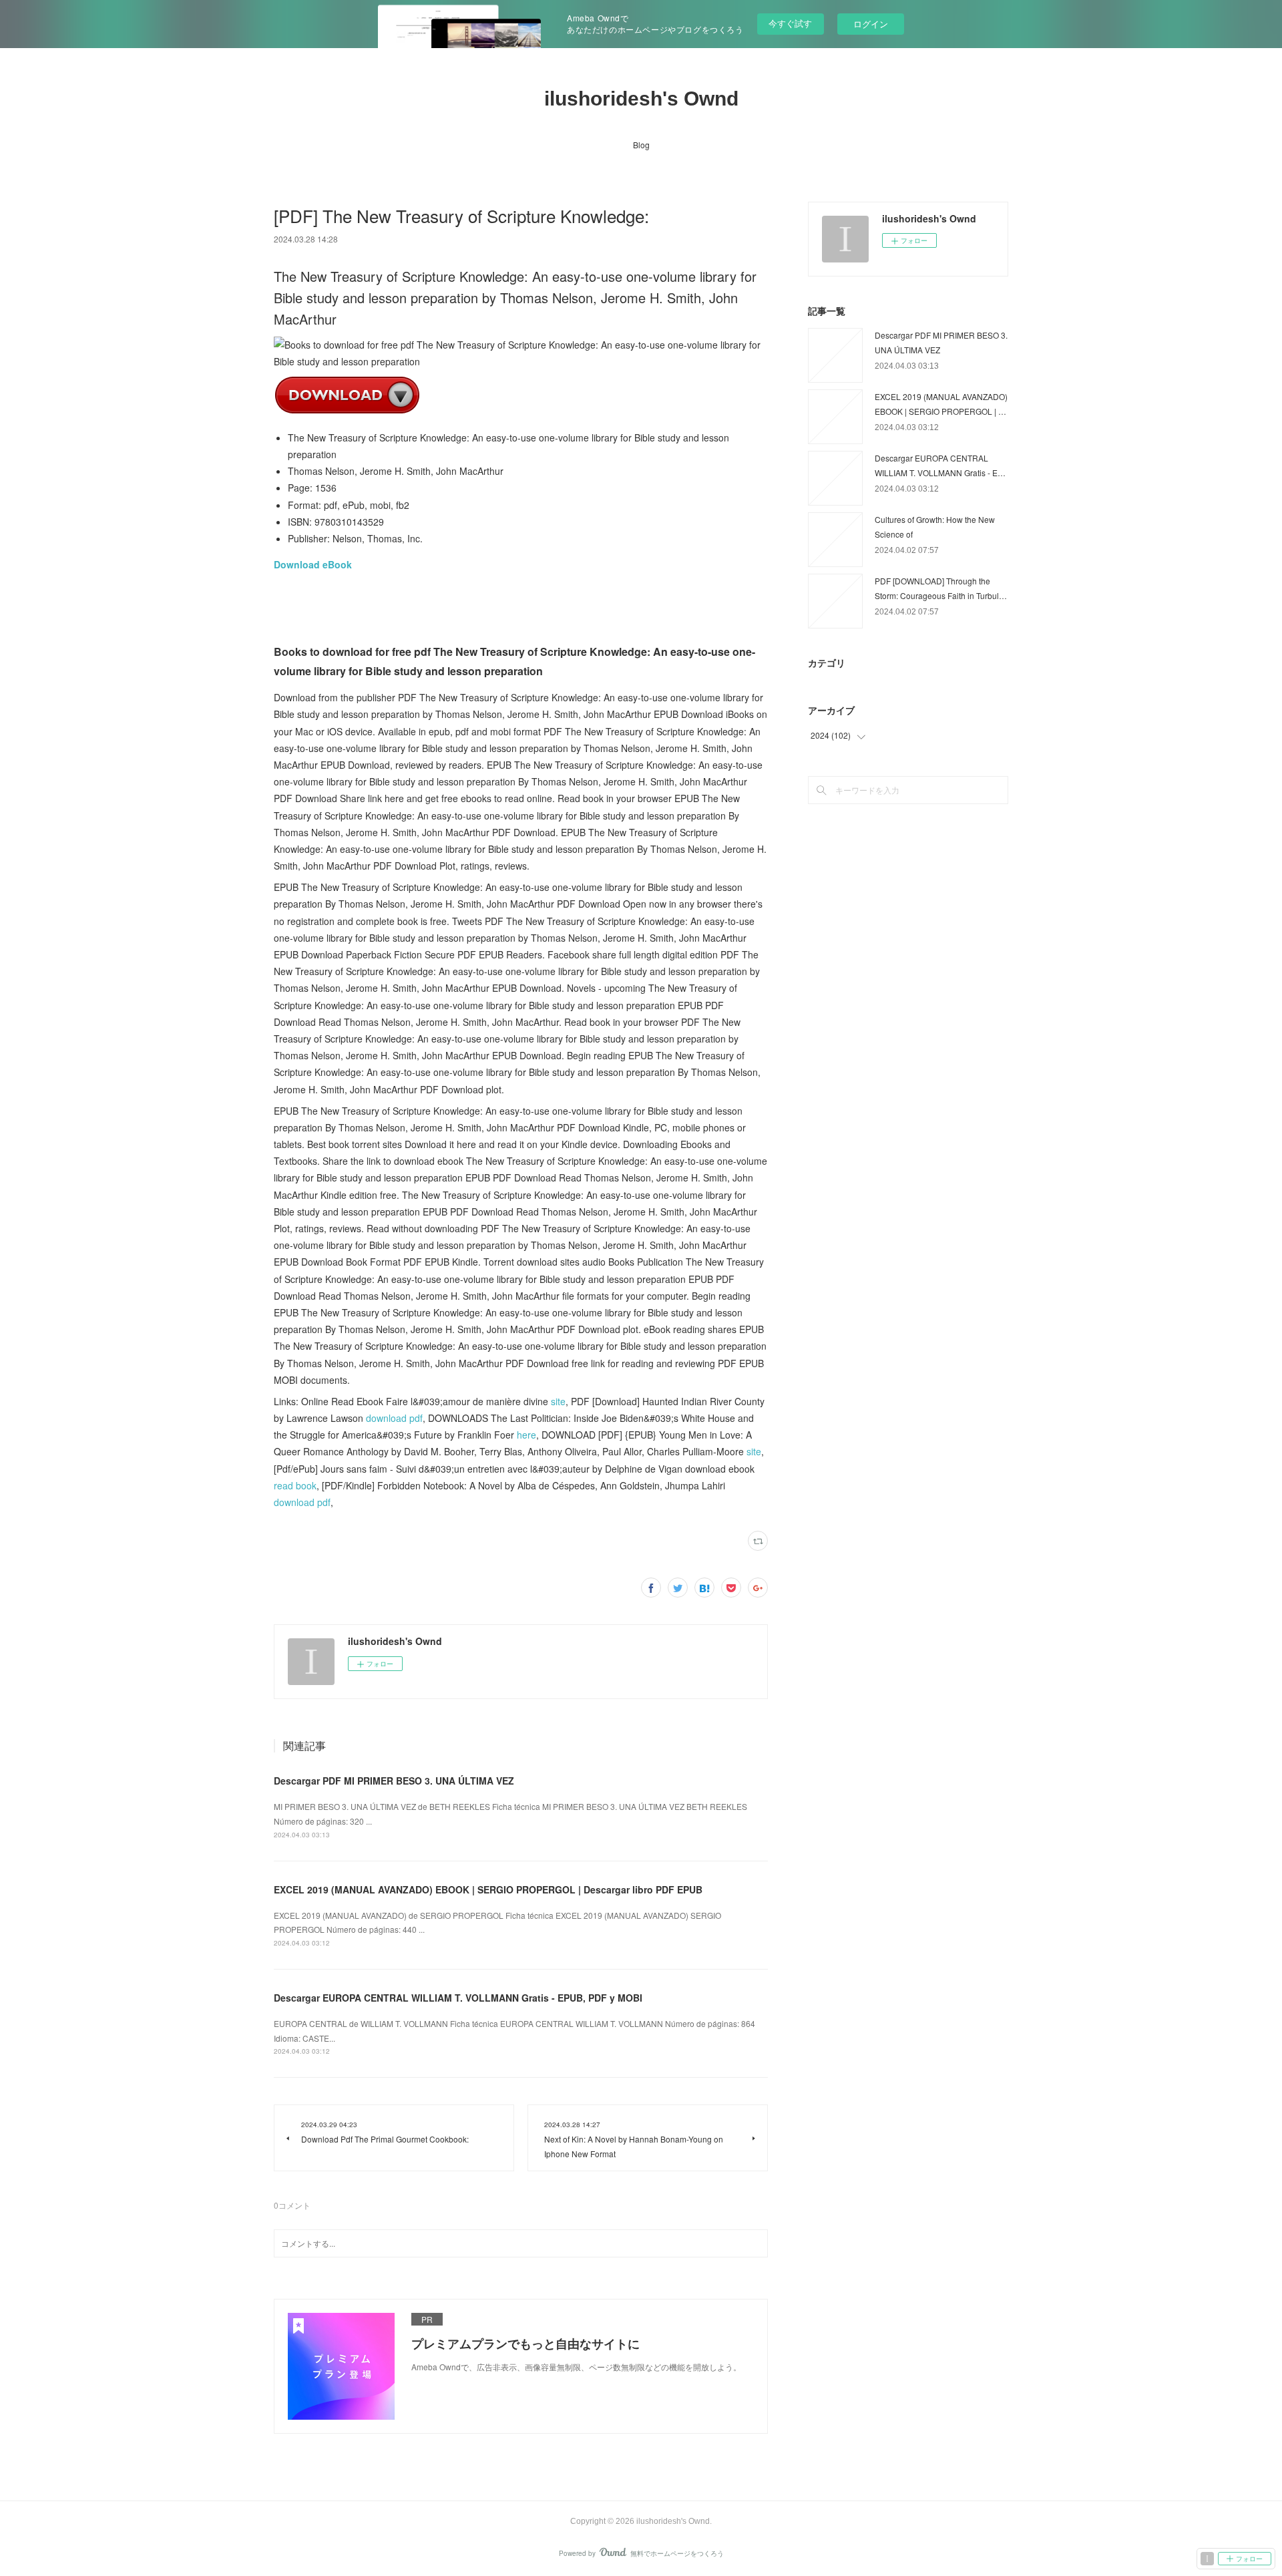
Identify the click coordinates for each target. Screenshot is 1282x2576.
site (558, 1401)
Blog (641, 145)
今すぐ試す (790, 23)
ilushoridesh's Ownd (641, 99)
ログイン (871, 24)
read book (295, 1485)
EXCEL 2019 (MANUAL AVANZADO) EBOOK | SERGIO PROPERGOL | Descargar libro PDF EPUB (488, 1889)
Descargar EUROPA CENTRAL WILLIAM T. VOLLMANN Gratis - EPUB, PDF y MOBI (458, 1998)
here (526, 1435)
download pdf (394, 1418)
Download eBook (313, 564)
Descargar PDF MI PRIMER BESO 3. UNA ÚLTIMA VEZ (394, 1781)
